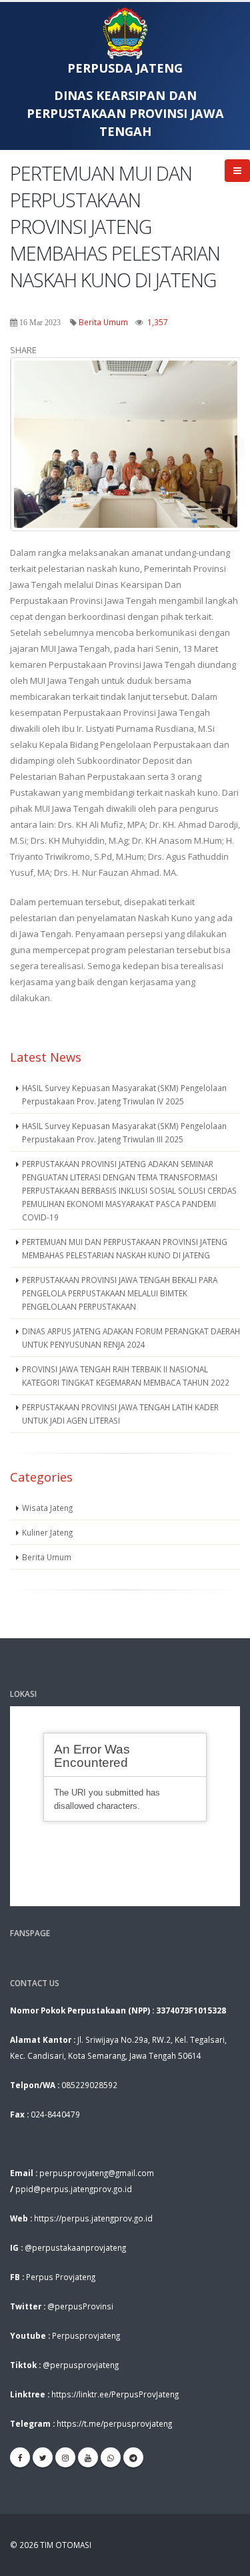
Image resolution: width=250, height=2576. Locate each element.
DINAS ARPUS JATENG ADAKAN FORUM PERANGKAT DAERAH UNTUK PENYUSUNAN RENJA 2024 (131, 1338)
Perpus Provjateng (61, 2277)
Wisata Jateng (47, 1508)
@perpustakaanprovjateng (75, 2247)
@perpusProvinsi (80, 2306)
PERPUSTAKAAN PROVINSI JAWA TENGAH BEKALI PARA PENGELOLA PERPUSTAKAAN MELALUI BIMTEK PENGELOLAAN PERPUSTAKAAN (120, 1293)
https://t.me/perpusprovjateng (114, 2423)
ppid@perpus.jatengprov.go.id (74, 2189)
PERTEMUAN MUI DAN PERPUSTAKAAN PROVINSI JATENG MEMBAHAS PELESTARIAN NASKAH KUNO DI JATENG (125, 1248)
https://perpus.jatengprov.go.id (93, 2218)
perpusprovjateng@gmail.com (97, 2173)
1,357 (158, 322)
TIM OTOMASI (66, 2545)
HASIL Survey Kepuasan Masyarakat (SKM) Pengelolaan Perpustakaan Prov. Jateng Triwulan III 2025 (124, 1132)
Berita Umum (103, 322)
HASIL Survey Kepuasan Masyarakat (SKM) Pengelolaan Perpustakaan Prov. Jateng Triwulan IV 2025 (124, 1094)
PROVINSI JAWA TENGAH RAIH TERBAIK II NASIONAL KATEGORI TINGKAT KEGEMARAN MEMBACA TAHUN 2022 (126, 1376)
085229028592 (89, 2085)
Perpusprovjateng (86, 2335)
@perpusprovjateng (81, 2365)
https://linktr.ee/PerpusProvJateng (115, 2394)
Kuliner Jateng (47, 1532)
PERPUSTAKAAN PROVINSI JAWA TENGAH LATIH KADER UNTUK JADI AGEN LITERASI (120, 1414)
